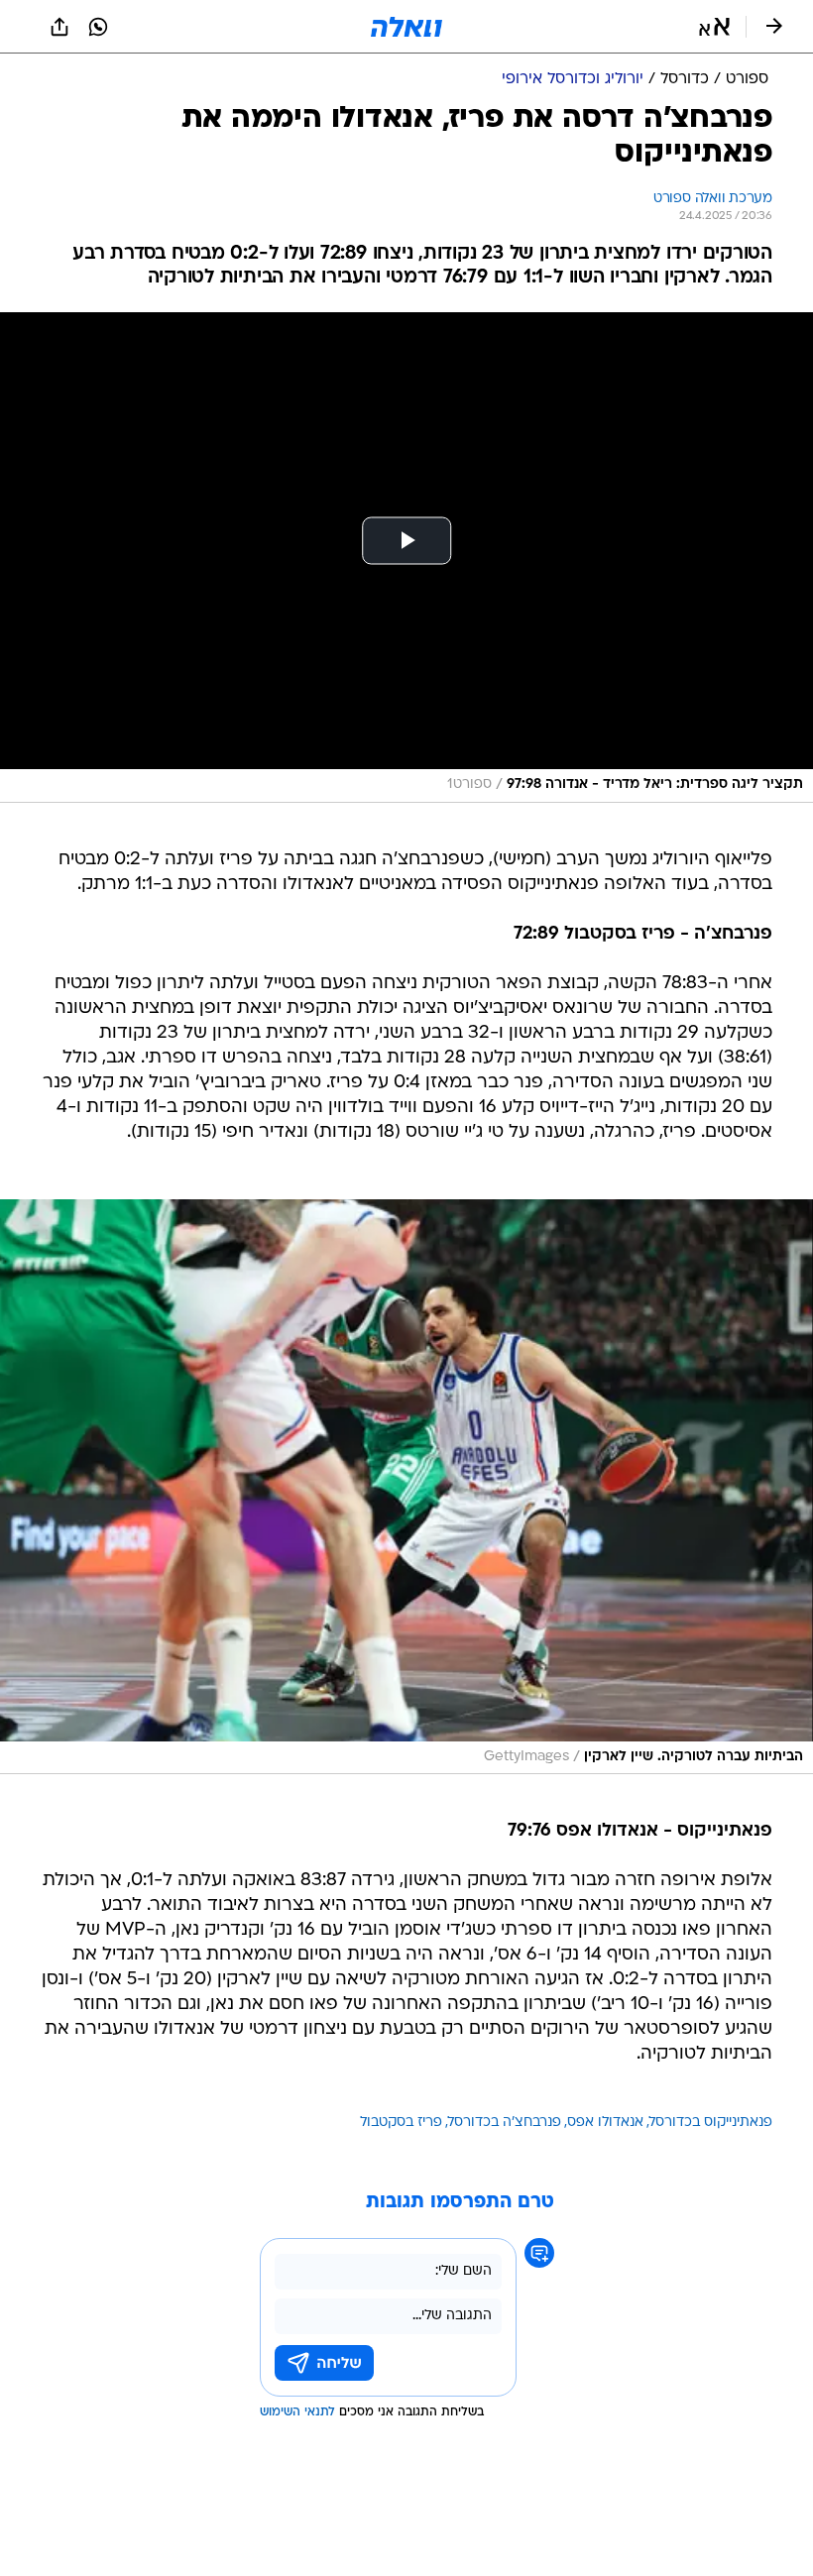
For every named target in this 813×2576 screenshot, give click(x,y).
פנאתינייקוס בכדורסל (711, 2123)
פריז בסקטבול (401, 2123)
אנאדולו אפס (605, 2123)
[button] (714, 27)
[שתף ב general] (59, 27)
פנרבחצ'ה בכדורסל (505, 2123)
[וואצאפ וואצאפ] (98, 27)
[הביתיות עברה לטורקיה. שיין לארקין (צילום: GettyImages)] (406, 1487)
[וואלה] (406, 27)
